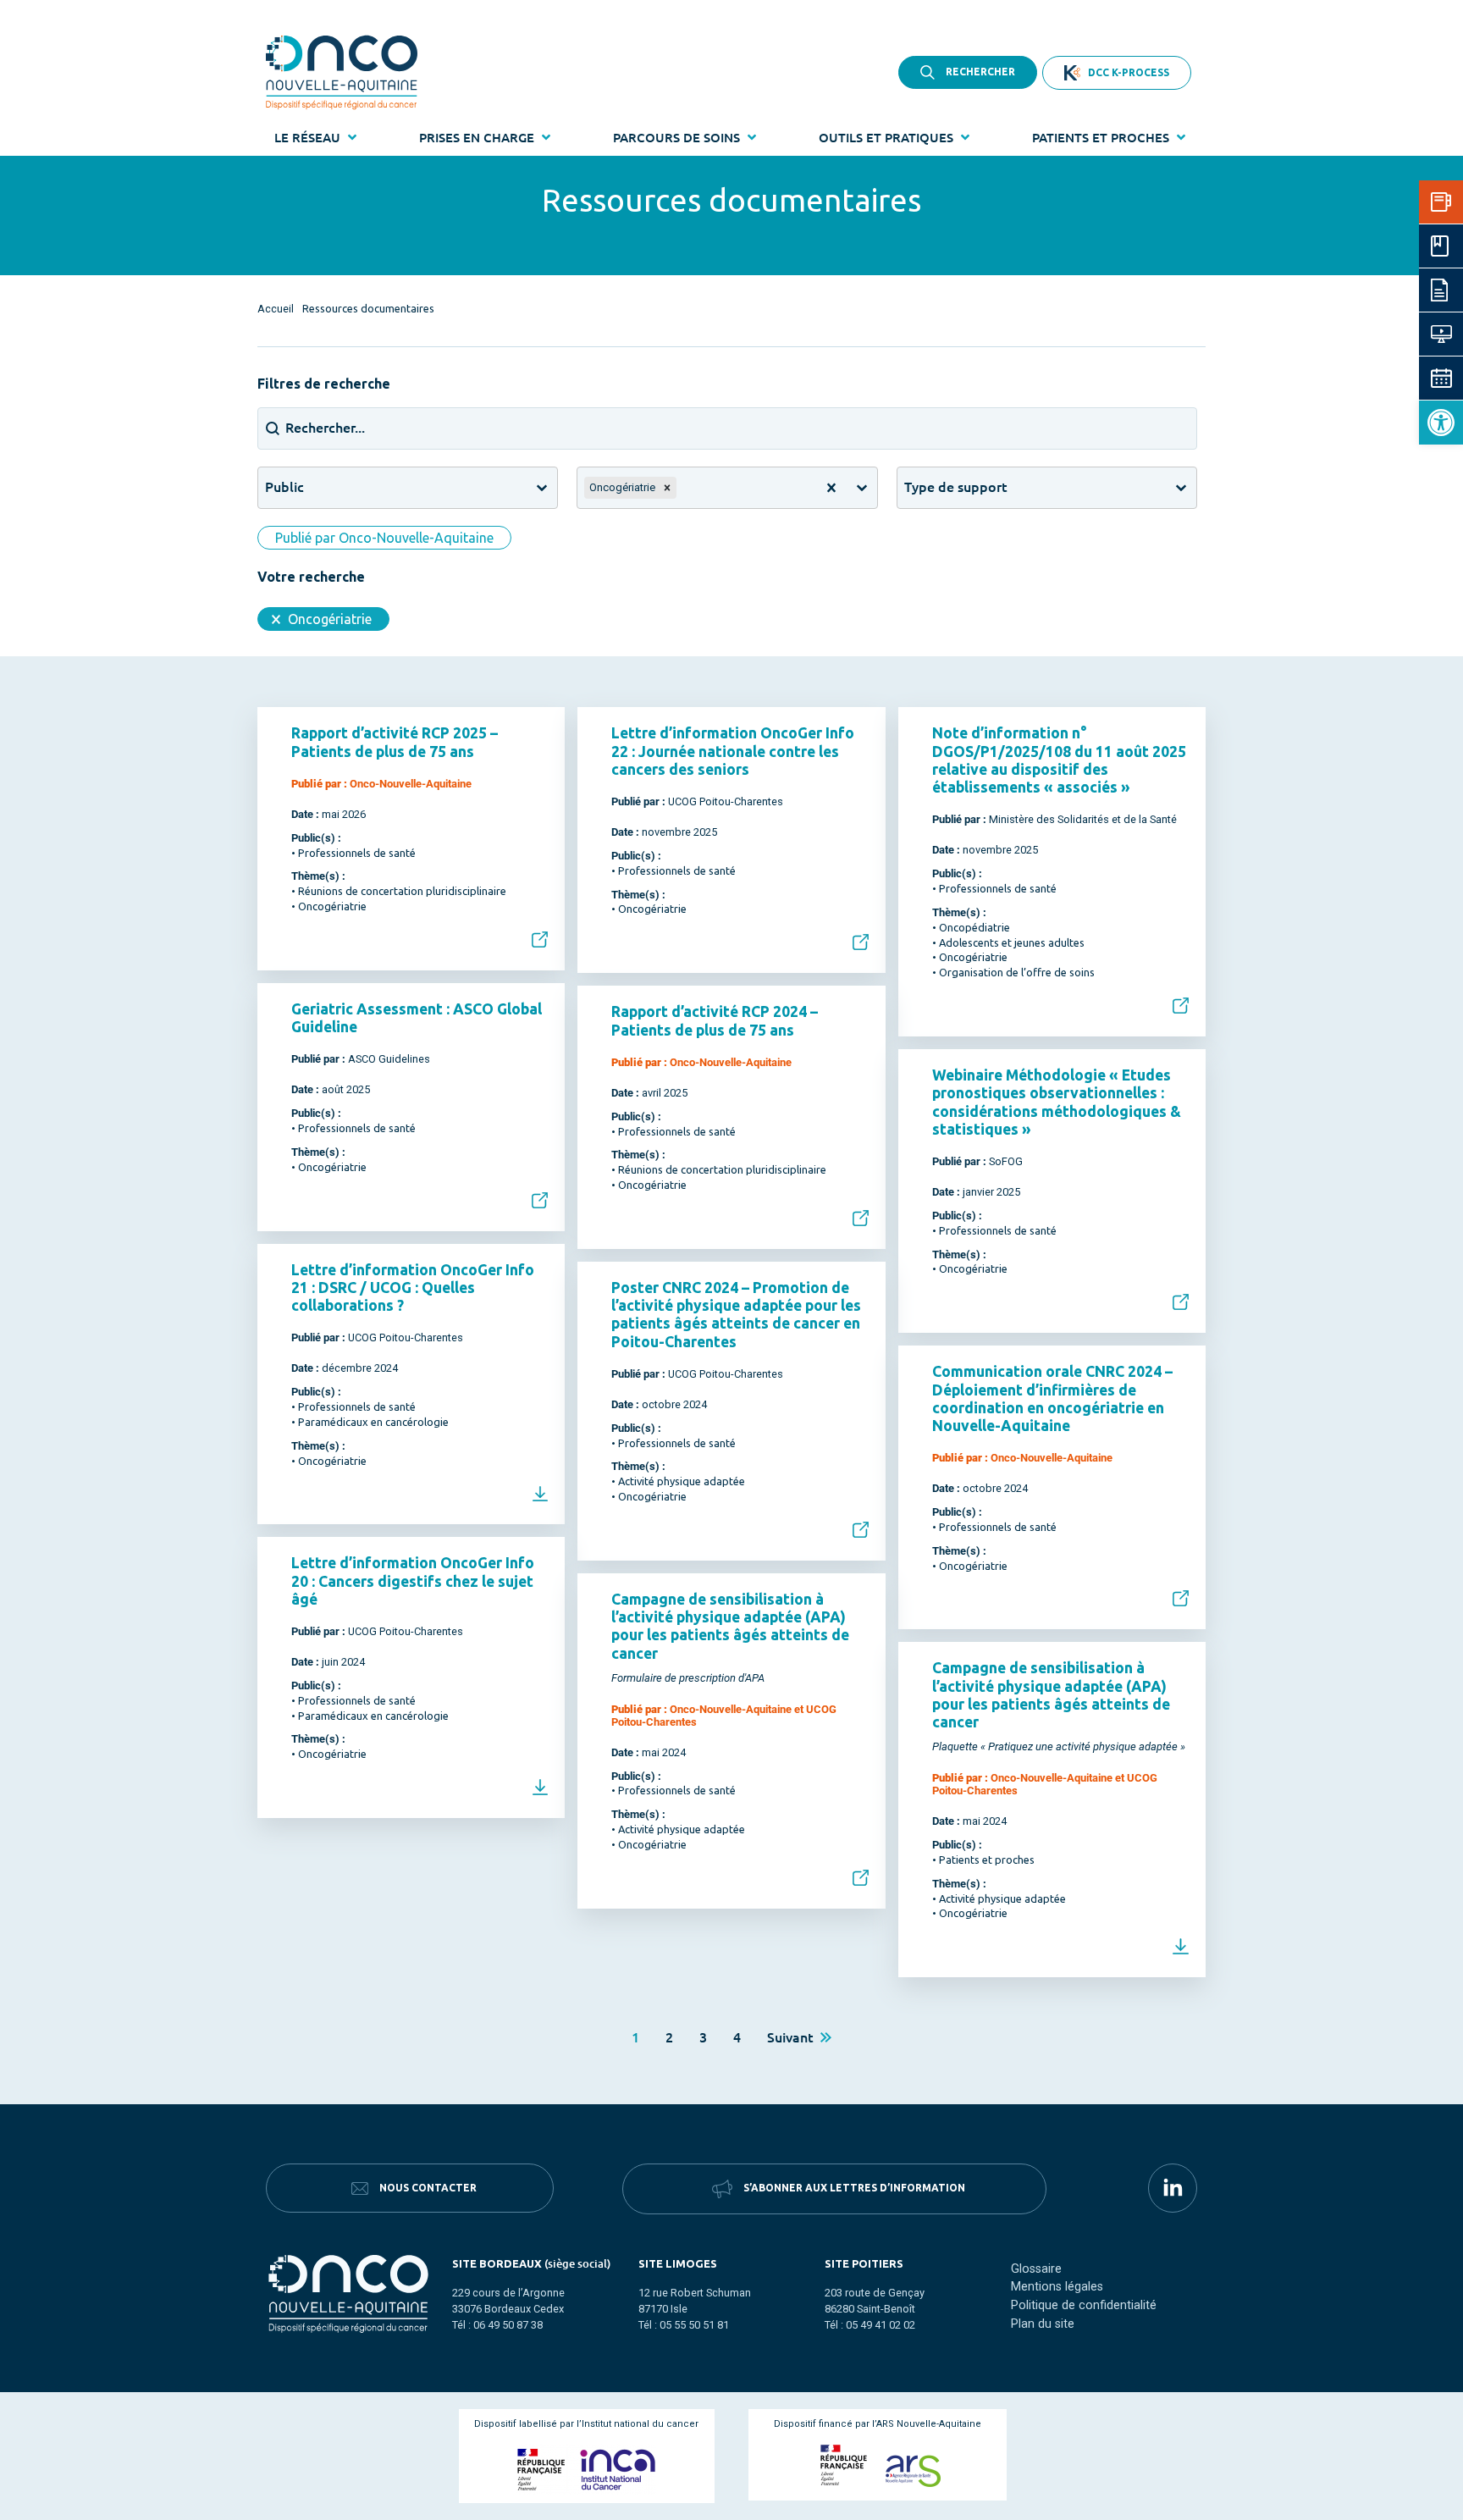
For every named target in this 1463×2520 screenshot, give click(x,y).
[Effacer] (831, 488)
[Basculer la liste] (542, 488)
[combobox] (392, 488)
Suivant (794, 2036)
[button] (1441, 423)
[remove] (667, 488)
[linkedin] (1173, 2188)
